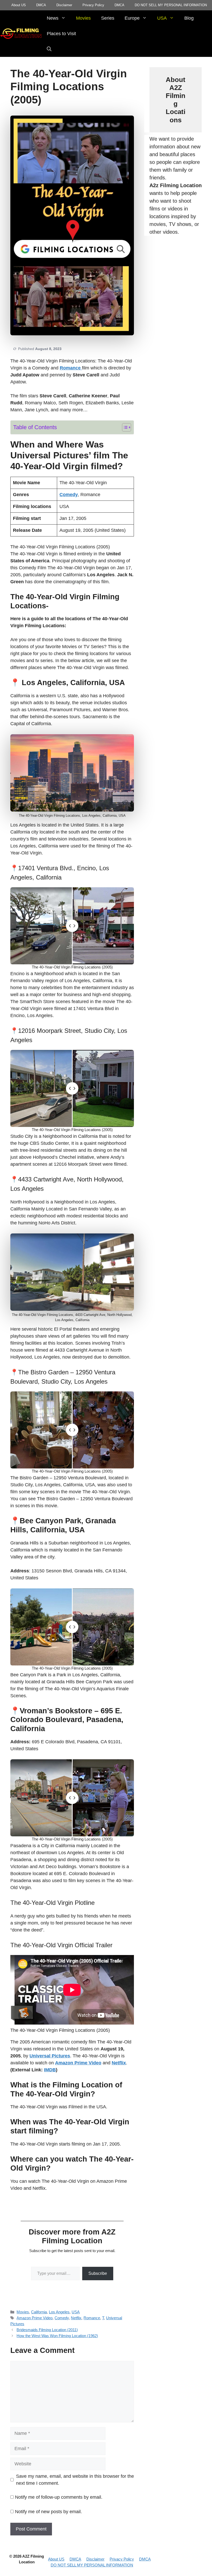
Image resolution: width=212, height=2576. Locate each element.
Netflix (76, 2318)
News (53, 18)
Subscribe (98, 2273)
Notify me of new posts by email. (48, 2512)
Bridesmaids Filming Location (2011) (47, 2330)
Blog (189, 18)
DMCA (41, 5)
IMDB (50, 2070)
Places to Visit (61, 34)
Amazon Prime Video (35, 2318)
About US (19, 5)
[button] (49, 49)
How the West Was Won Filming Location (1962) (57, 2336)
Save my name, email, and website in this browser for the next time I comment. (75, 2480)
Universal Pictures (50, 2056)
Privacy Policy (93, 5)
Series (108, 18)
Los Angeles (59, 2312)
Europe (132, 18)
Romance (92, 2318)
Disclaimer (64, 5)
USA (162, 18)
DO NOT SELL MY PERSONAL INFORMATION (171, 5)
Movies (83, 18)
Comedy (62, 2318)
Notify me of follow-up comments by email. (59, 2497)
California (39, 2312)
